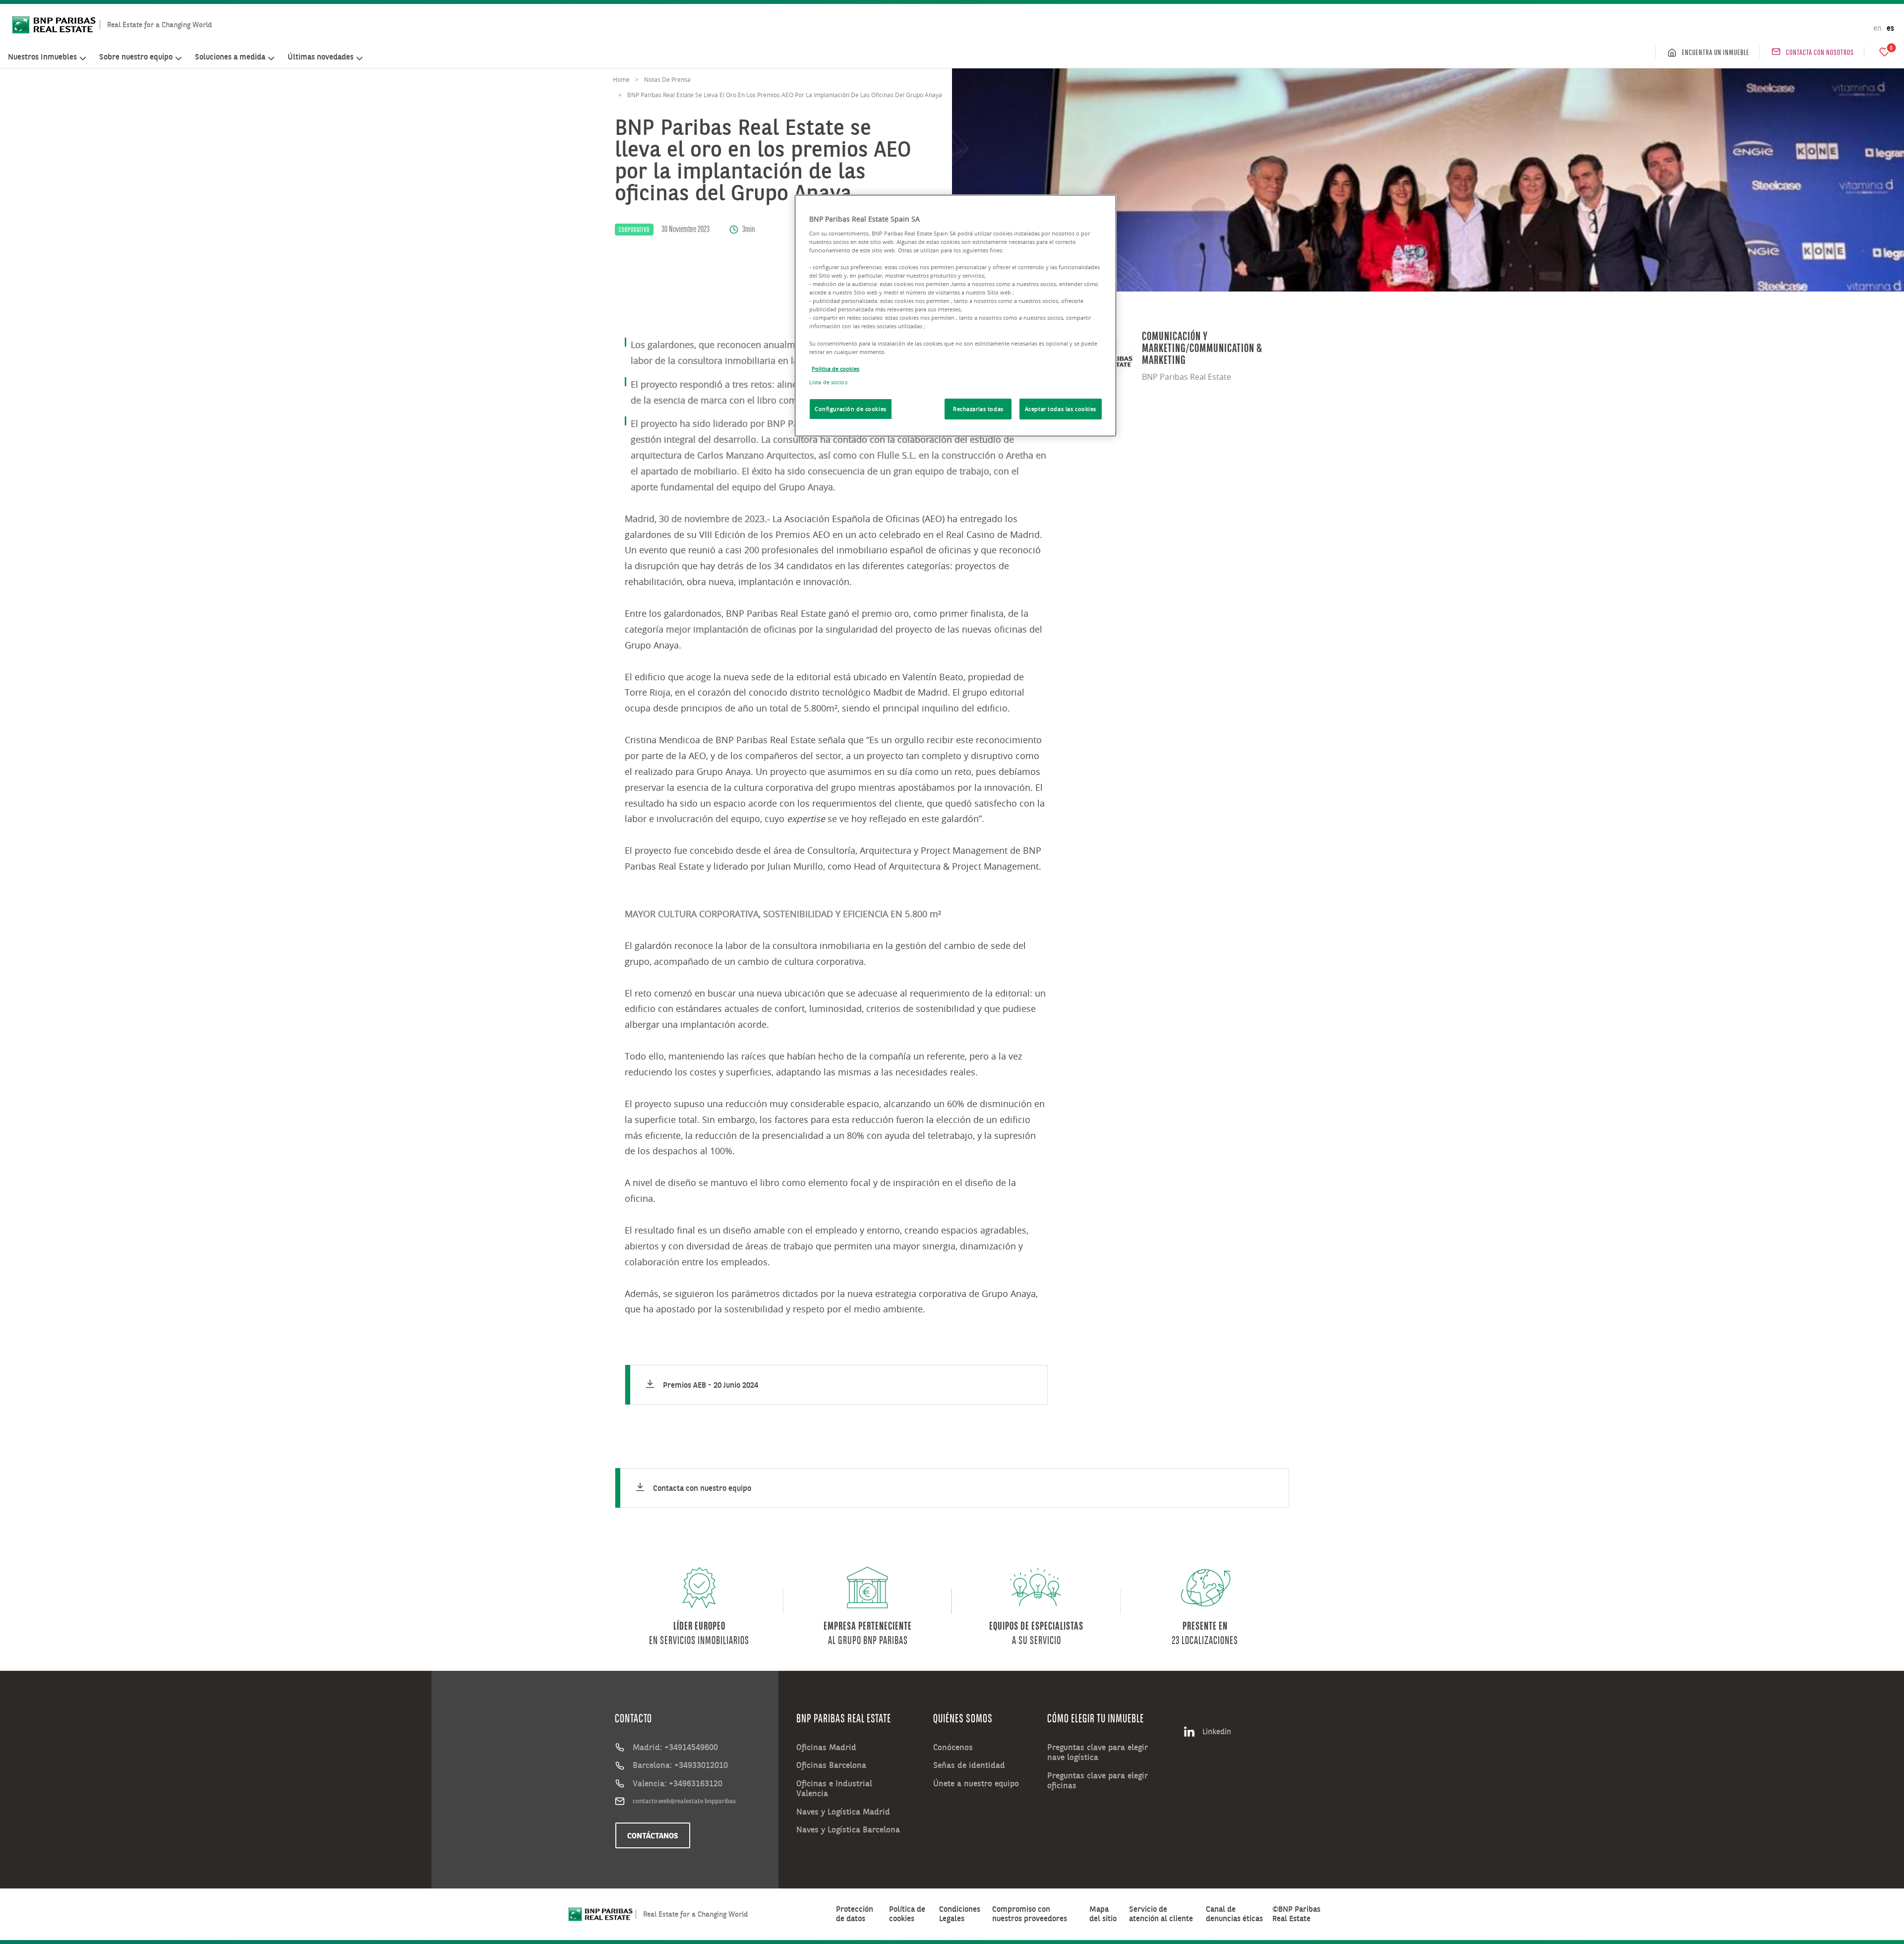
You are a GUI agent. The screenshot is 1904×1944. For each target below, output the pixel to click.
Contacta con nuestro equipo (702, 1488)
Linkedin (1217, 1731)
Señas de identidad (969, 1765)
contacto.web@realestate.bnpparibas (684, 1801)
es (1890, 28)
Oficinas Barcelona (831, 1765)
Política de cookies (907, 1914)
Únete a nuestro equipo (976, 1783)
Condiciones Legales (960, 1914)
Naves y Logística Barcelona (848, 1829)
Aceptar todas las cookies (1061, 409)
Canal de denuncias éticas (1234, 1914)
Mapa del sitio (1103, 1914)
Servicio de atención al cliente (1161, 1914)
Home (621, 79)
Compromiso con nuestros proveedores (1030, 1914)
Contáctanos (653, 1835)
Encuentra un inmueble (1716, 52)
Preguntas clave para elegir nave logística (1098, 1752)
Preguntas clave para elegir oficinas (1098, 1781)
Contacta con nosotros (1820, 52)
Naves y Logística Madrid (843, 1812)
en (1877, 28)
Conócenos (953, 1747)
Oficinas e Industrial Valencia (834, 1789)
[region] (955, 316)
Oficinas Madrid (826, 1747)
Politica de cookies (835, 369)
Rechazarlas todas (978, 409)
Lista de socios (828, 382)
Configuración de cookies (851, 409)
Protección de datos (855, 1914)
